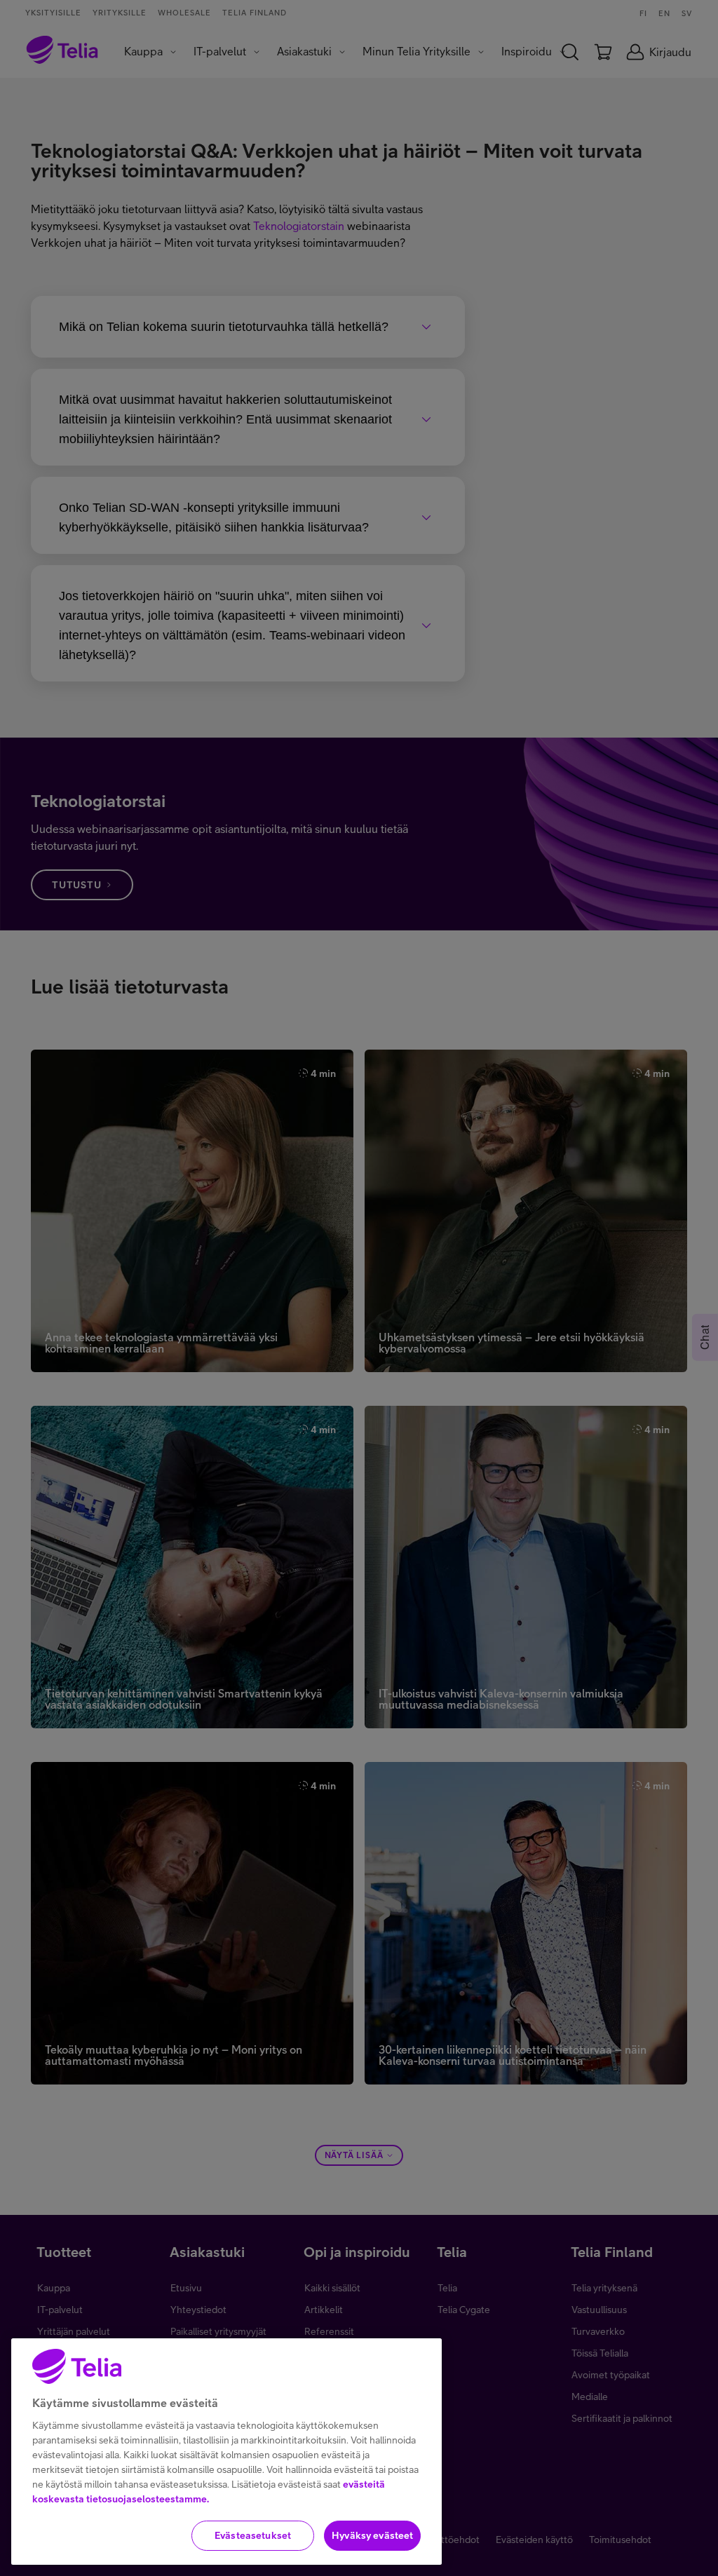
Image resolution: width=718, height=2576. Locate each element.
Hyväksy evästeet (372, 2535)
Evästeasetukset (253, 2535)
